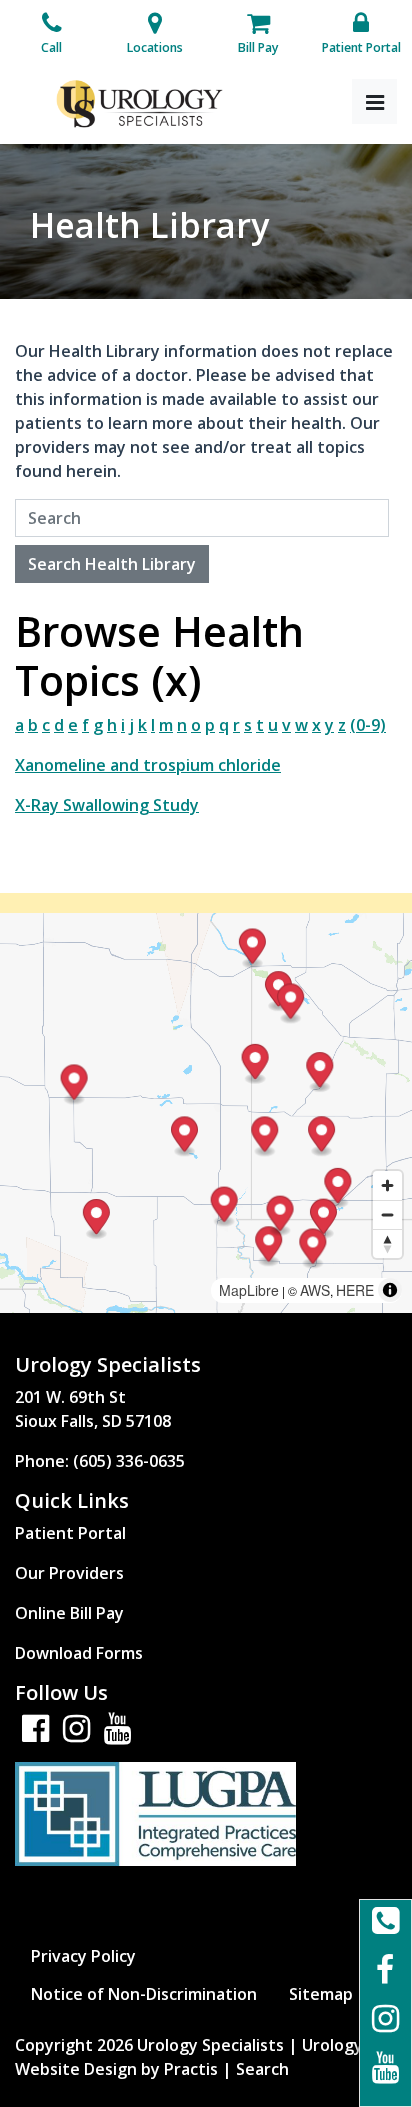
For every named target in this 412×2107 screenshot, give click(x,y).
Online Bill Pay (69, 1613)
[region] (206, 1113)
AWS (315, 1290)
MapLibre (249, 1290)
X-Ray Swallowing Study (107, 805)
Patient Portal (70, 1533)
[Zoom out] (387, 1214)
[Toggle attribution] (390, 1290)
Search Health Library (112, 564)
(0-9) (368, 725)
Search (262, 2069)
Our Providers (69, 1573)
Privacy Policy (83, 1956)
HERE (355, 1290)
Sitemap (321, 1994)
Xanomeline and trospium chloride (148, 765)
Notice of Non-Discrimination (144, 1994)
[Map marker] (321, 1137)
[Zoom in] (387, 1185)
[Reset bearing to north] (387, 1243)
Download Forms (79, 1653)
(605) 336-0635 (129, 1461)
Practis (191, 2069)
